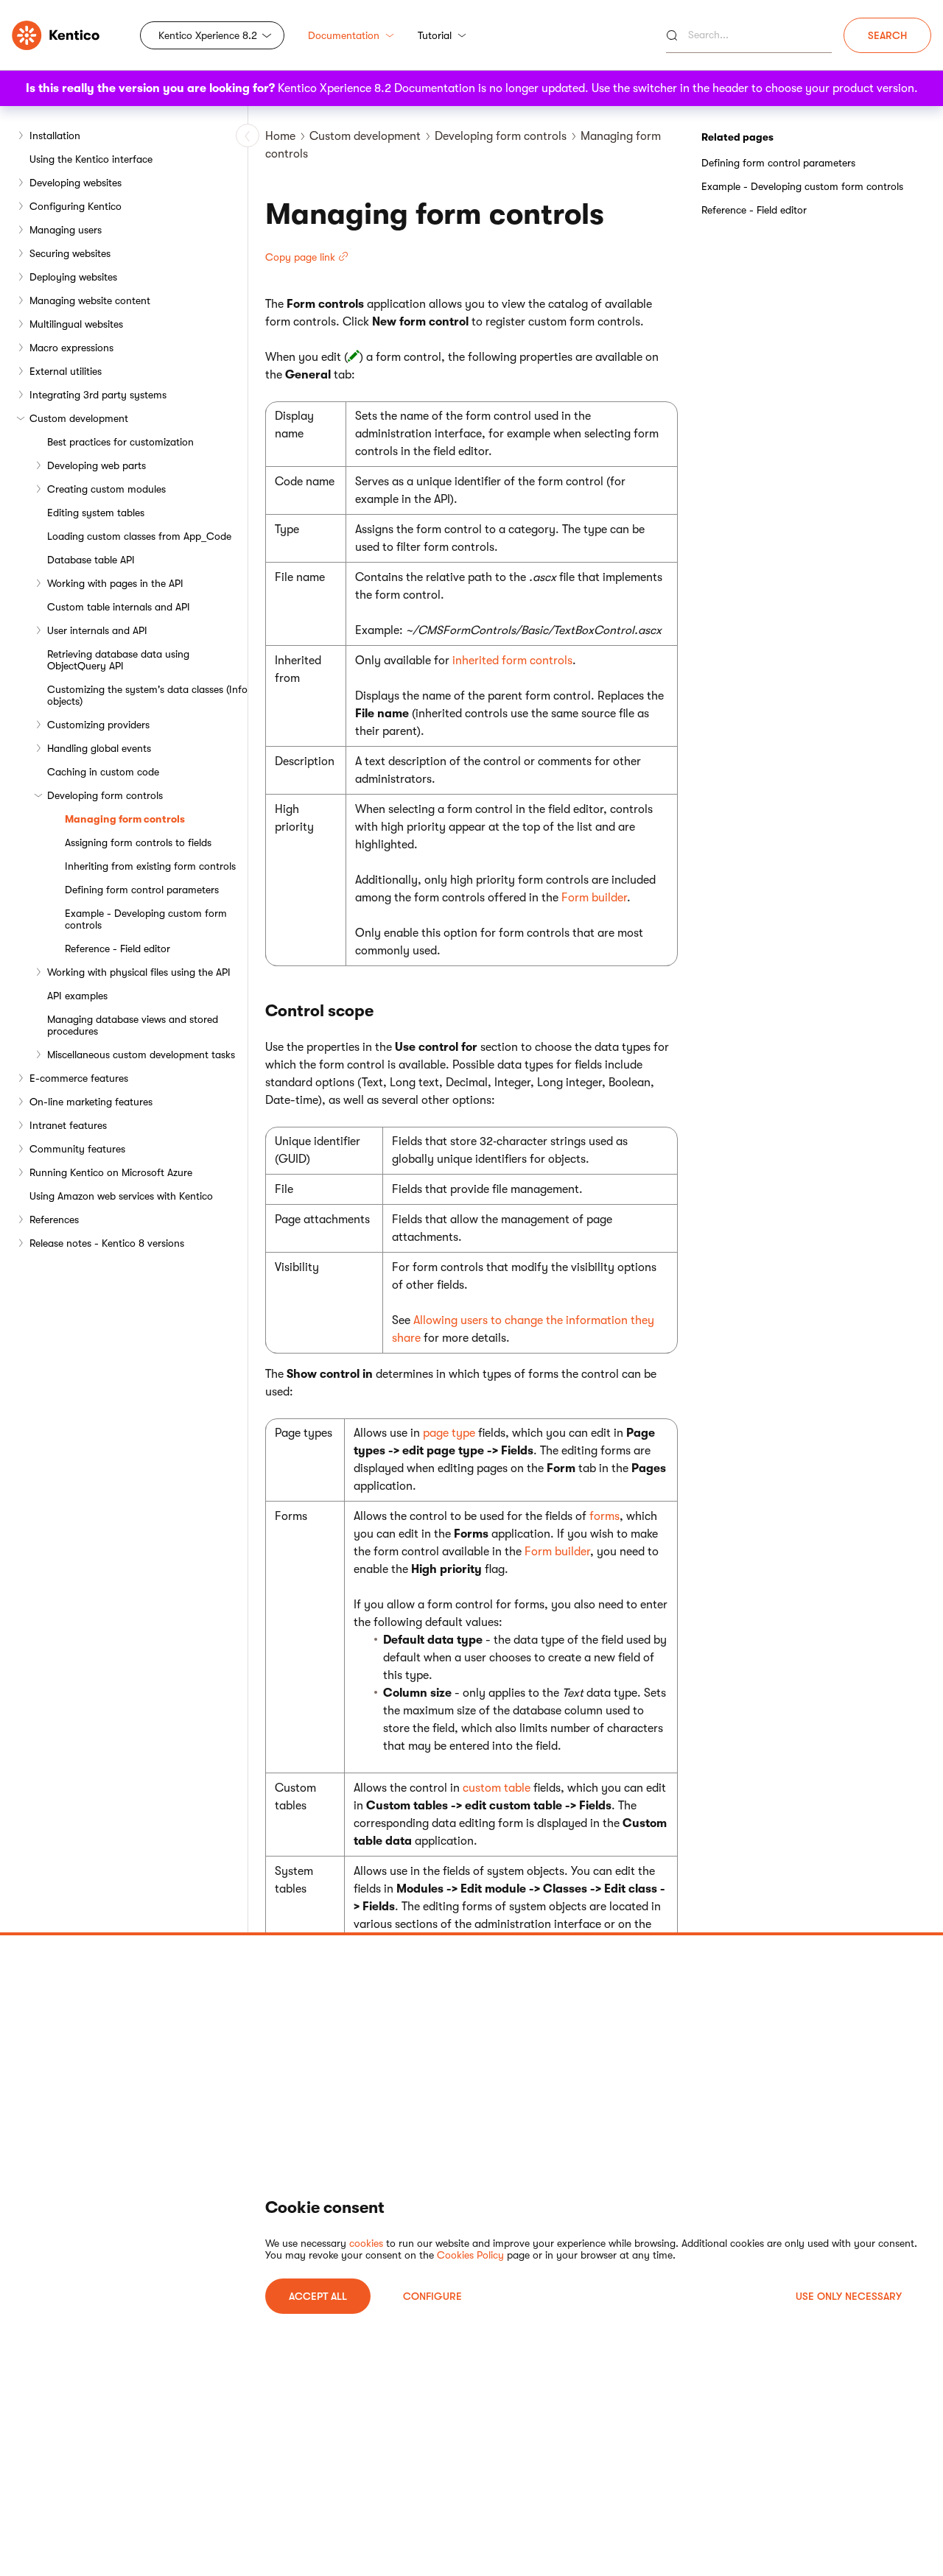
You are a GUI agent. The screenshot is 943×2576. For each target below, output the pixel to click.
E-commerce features (79, 1078)
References (54, 1220)
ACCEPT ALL (318, 2296)
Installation (55, 136)
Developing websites (76, 183)
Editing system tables (96, 513)
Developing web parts (97, 465)
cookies (366, 2243)
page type (449, 1433)
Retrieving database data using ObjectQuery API (118, 660)
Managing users (66, 230)
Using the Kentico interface (91, 159)
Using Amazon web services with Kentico (121, 1196)
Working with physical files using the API (139, 972)
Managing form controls (125, 819)
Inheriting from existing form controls (150, 866)
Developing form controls (105, 795)
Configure (432, 2296)
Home (280, 136)
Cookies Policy (470, 2255)
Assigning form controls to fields (138, 842)
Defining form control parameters (142, 890)
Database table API (91, 560)
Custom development (79, 418)
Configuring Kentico (76, 206)
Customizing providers (98, 725)
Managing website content (90, 300)
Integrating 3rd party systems (98, 395)
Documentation (344, 35)
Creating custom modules (106, 489)
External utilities (66, 371)
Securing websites (70, 253)
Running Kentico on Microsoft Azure (111, 1172)
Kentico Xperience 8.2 (208, 35)
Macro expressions (71, 348)
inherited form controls (512, 661)
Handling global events (99, 748)
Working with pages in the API (115, 583)
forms (604, 1516)
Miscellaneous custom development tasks (141, 1055)
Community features (77, 1149)
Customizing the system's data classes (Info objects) (147, 695)
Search (887, 35)
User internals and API (97, 630)
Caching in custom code (103, 772)
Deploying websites (73, 277)
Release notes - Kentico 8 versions (107, 1243)
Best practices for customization (120, 442)
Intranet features (68, 1125)
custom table (497, 1788)
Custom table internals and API (119, 607)
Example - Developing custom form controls (146, 919)
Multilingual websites (76, 324)
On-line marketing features (91, 1102)
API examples (77, 996)
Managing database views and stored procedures (133, 1025)
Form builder (594, 898)
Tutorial (435, 35)
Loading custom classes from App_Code (139, 536)
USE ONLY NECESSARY (849, 2296)
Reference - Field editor (118, 949)
